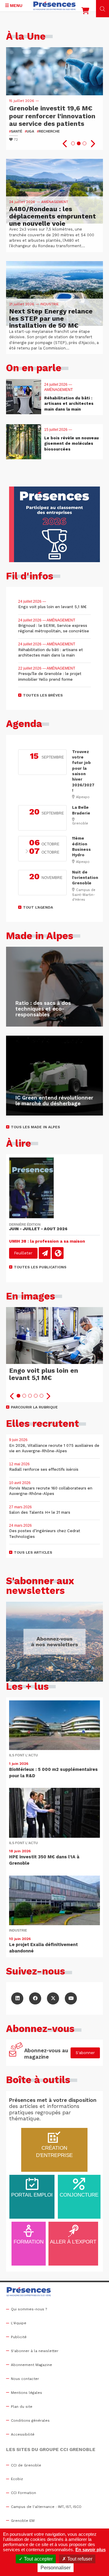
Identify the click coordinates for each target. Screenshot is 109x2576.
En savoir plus (91, 2550)
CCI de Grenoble (26, 2465)
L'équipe (19, 2323)
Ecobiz (17, 2479)
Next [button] (92, 144)
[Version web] (58, 1253)
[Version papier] (45, 1253)
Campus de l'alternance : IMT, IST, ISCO (46, 2507)
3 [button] (84, 143)
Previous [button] (65, 144)
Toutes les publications (40, 1267)
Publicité (19, 2337)
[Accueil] (54, 6)
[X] (53, 1998)
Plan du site (22, 2407)
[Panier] (85, 12)
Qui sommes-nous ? (29, 2309)
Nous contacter (25, 2379)
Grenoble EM (23, 2521)
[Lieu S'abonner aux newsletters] (54, 1642)
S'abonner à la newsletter (35, 2351)
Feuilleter (23, 1253)
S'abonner (85, 2053)
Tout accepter (38, 2559)
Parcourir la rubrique (34, 1407)
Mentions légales (26, 2393)
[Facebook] (35, 1998)
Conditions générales (30, 2420)
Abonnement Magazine (31, 2365)
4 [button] (36, 1396)
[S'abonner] (16, 2053)
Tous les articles (33, 1552)
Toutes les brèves (43, 695)
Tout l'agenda (38, 907)
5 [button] (41, 1396)
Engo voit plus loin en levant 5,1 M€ (44, 1374)
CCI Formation (23, 2493)
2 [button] (79, 143)
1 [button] (73, 143)
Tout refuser (79, 2559)
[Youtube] (71, 1998)
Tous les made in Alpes (35, 1127)
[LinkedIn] (17, 1998)
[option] (54, 98)
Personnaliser (56, 2568)
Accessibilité (23, 2434)
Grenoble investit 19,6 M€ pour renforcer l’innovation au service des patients (52, 116)
